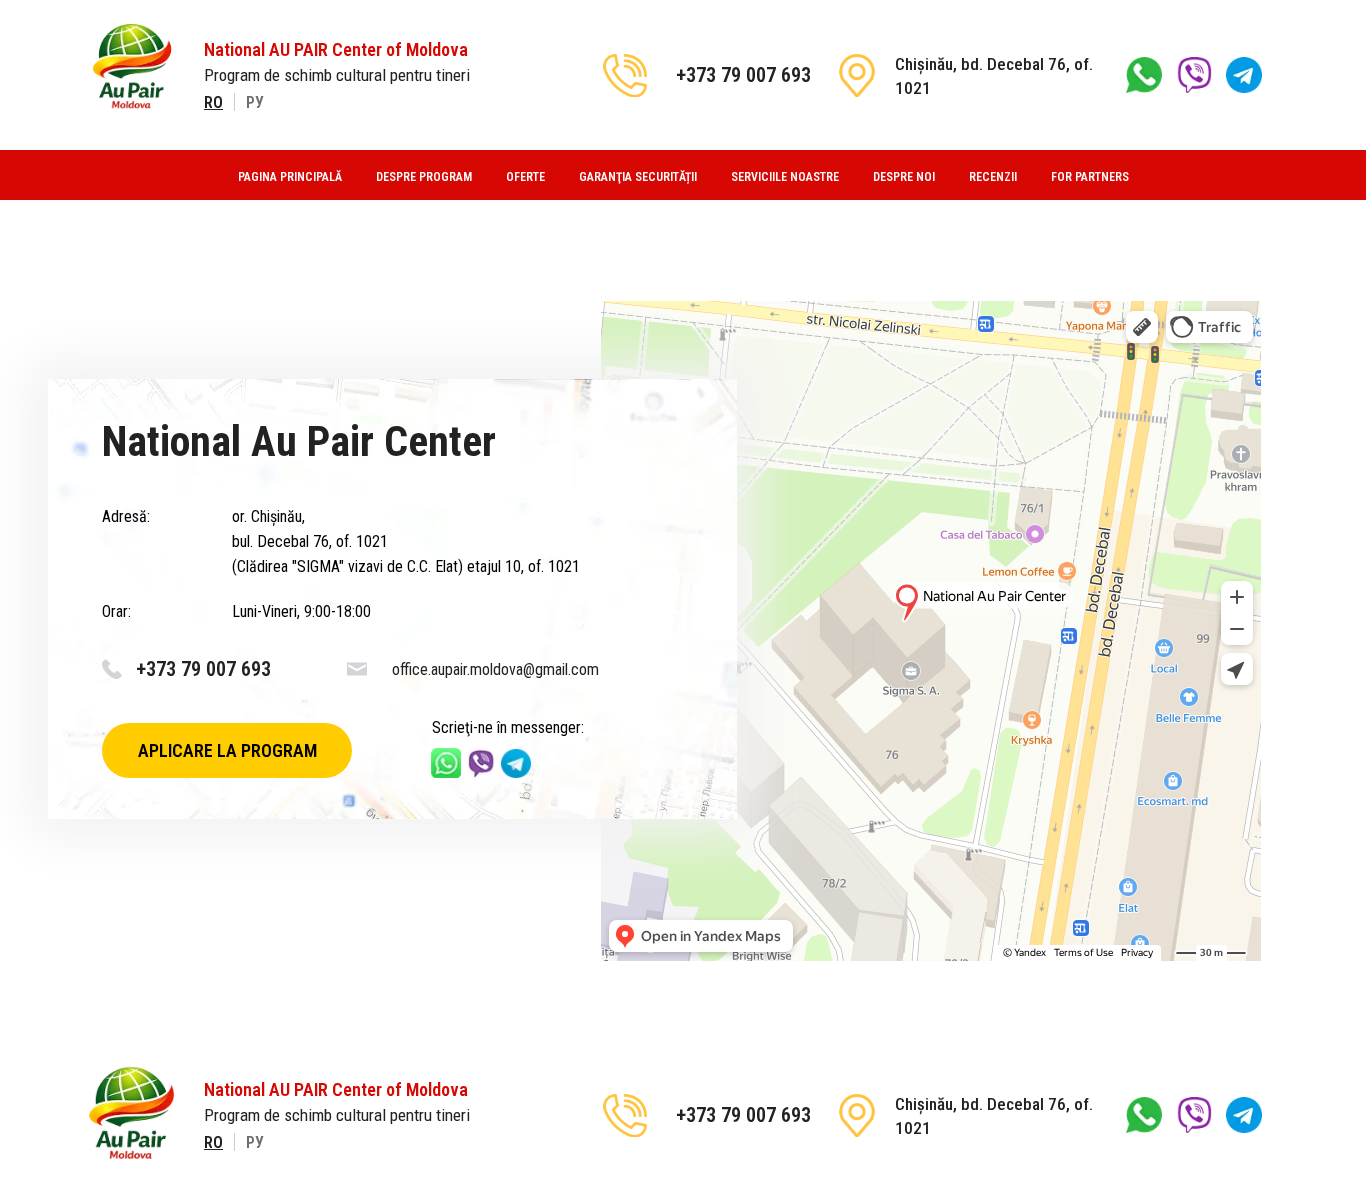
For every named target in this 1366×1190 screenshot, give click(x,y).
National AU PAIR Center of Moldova (336, 49)
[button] (227, 750)
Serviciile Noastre (785, 177)
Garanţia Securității (638, 177)
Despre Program (424, 177)
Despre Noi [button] (904, 177)
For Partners (1090, 177)
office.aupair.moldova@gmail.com (495, 669)
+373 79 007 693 (743, 75)
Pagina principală (290, 177)
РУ (255, 102)
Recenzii (993, 177)
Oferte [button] (525, 177)
